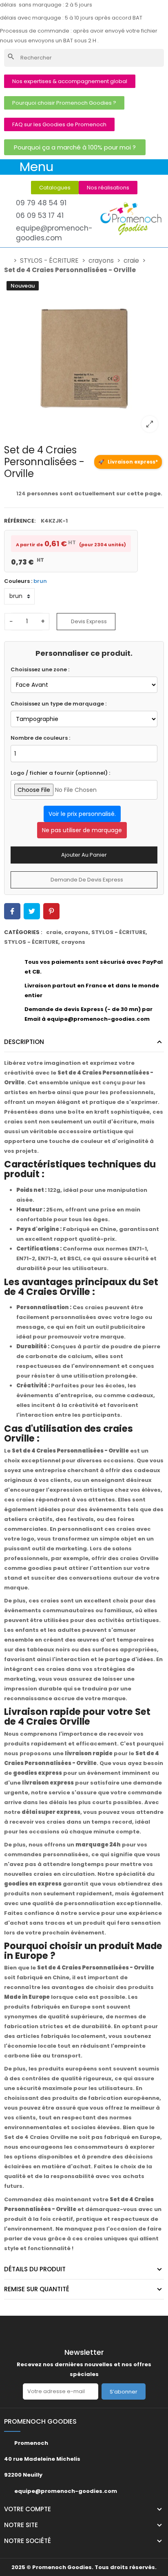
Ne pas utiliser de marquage (82, 830)
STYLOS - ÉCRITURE (118, 932)
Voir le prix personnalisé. (82, 814)
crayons (76, 932)
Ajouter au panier (84, 855)
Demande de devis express (86, 880)
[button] (70, 81)
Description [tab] (24, 1042)
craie (54, 932)
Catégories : (23, 932)
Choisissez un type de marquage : (59, 704)
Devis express (88, 621)
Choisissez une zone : (40, 669)
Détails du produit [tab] (35, 2269)
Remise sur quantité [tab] (37, 2289)
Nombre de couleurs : (40, 738)
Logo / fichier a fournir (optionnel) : (60, 773)
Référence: (20, 521)
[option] (84, 358)
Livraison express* (128, 462)
